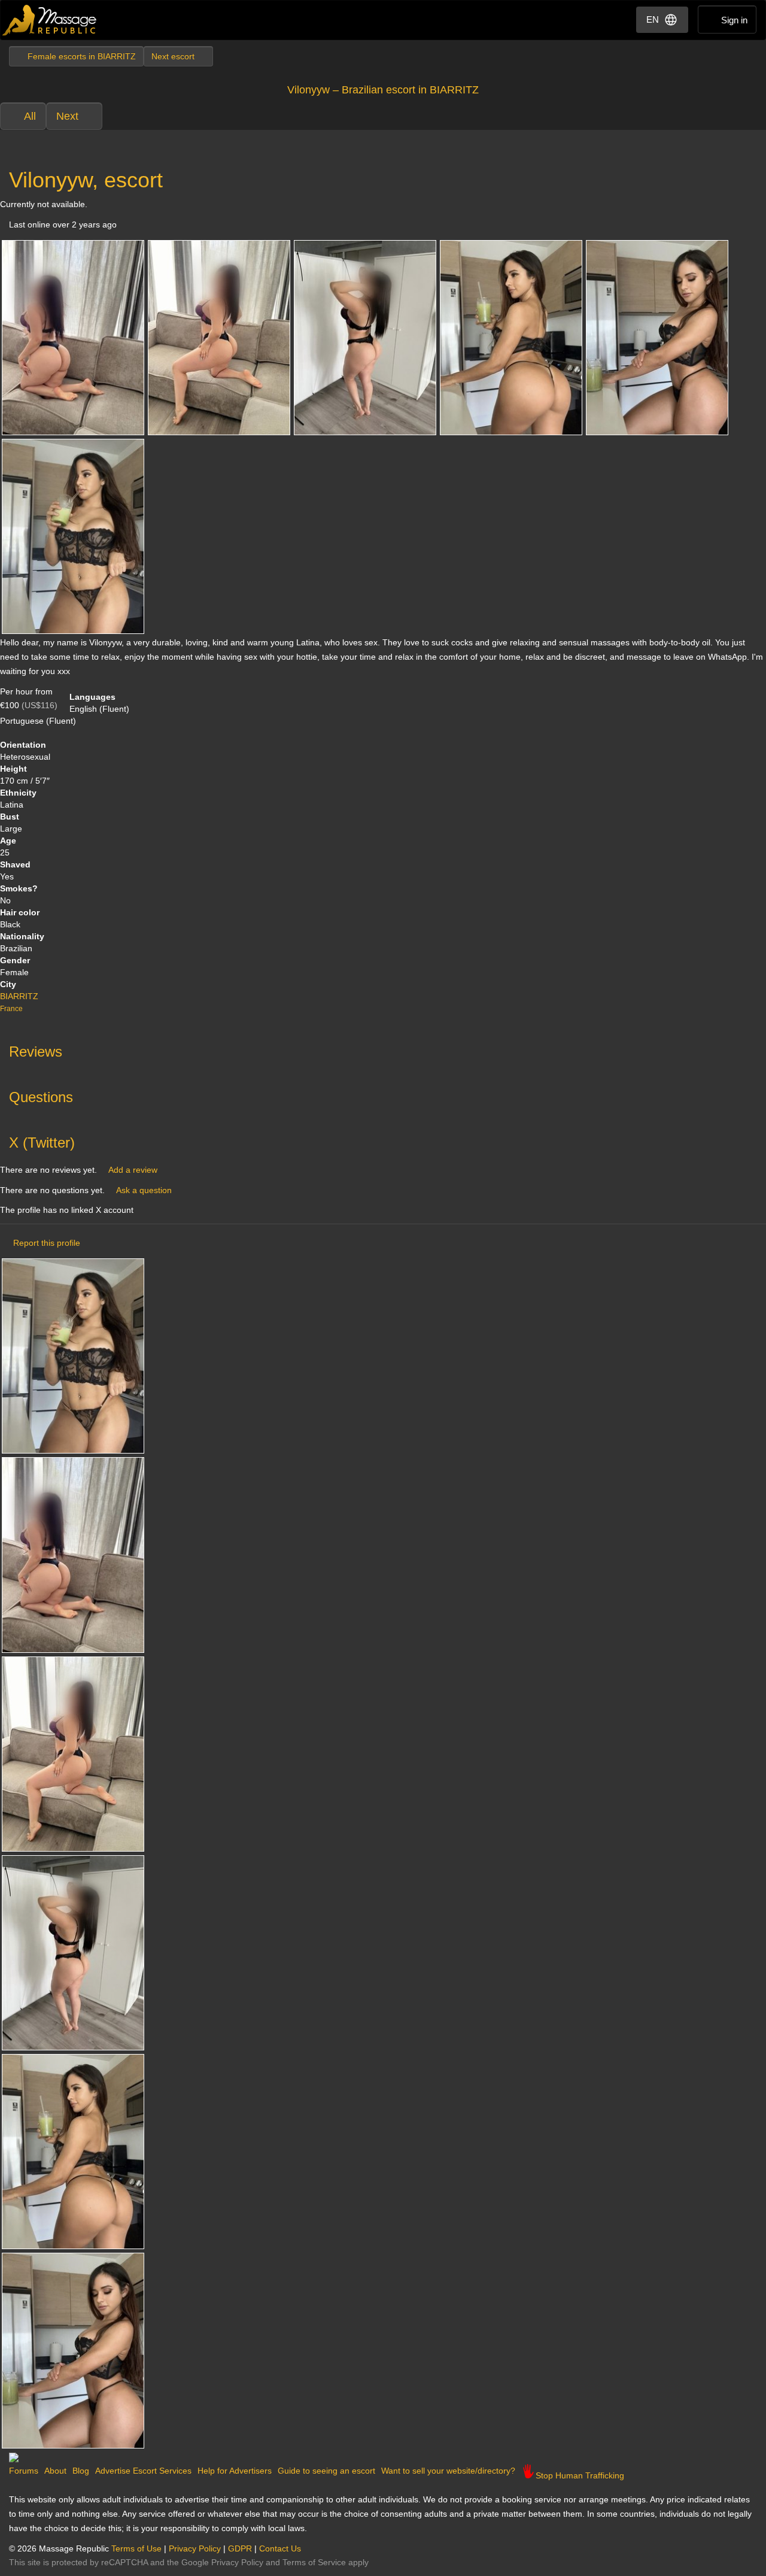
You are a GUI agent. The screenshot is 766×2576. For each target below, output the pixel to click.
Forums (24, 2471)
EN (653, 19)
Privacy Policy (195, 2548)
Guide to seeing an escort (326, 2471)
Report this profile (47, 1243)
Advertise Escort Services (143, 2471)
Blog (81, 2471)
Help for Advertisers (235, 2471)
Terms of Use (136, 2548)
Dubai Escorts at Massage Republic (50, 20)
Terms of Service (314, 2562)
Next (67, 116)
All (30, 116)
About (55, 2471)
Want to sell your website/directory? (448, 2471)
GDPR (240, 2548)
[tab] (383, 1049)
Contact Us (280, 2548)
